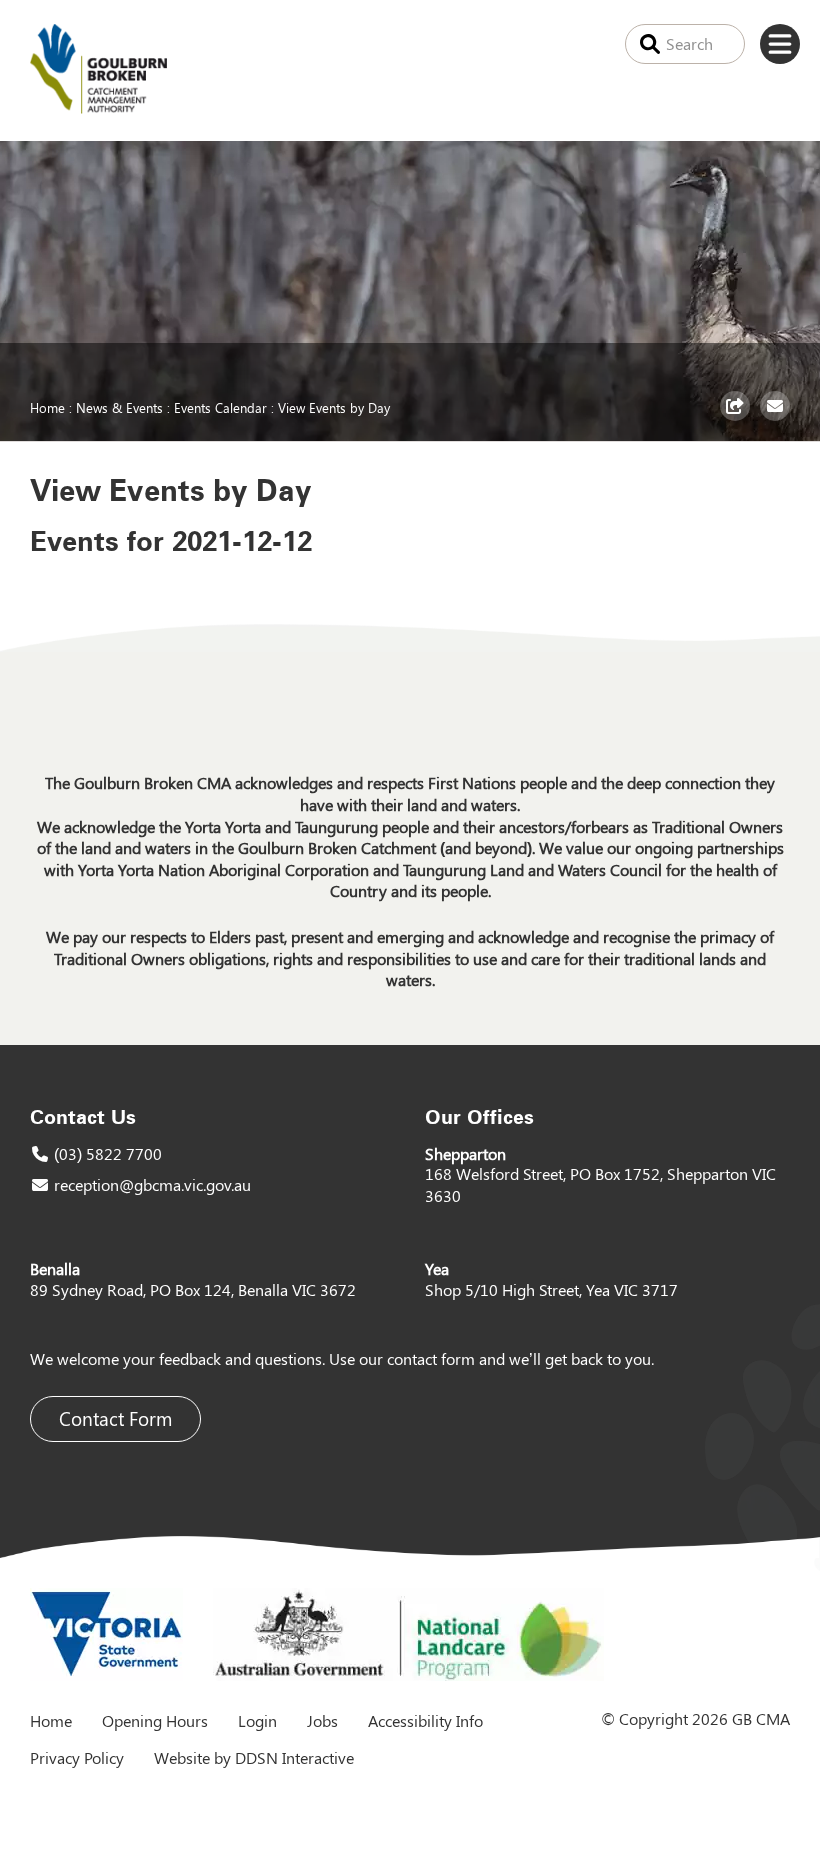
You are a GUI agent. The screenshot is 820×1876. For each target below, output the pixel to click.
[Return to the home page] (98, 107)
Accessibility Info (425, 1720)
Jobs (322, 1720)
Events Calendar (220, 407)
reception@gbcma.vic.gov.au (152, 1184)
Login (257, 1720)
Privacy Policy (77, 1757)
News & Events (119, 407)
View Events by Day (334, 407)
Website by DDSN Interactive (254, 1757)
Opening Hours (155, 1720)
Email (777, 420)
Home (47, 407)
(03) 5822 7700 (108, 1153)
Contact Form (115, 1418)
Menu (780, 44)
